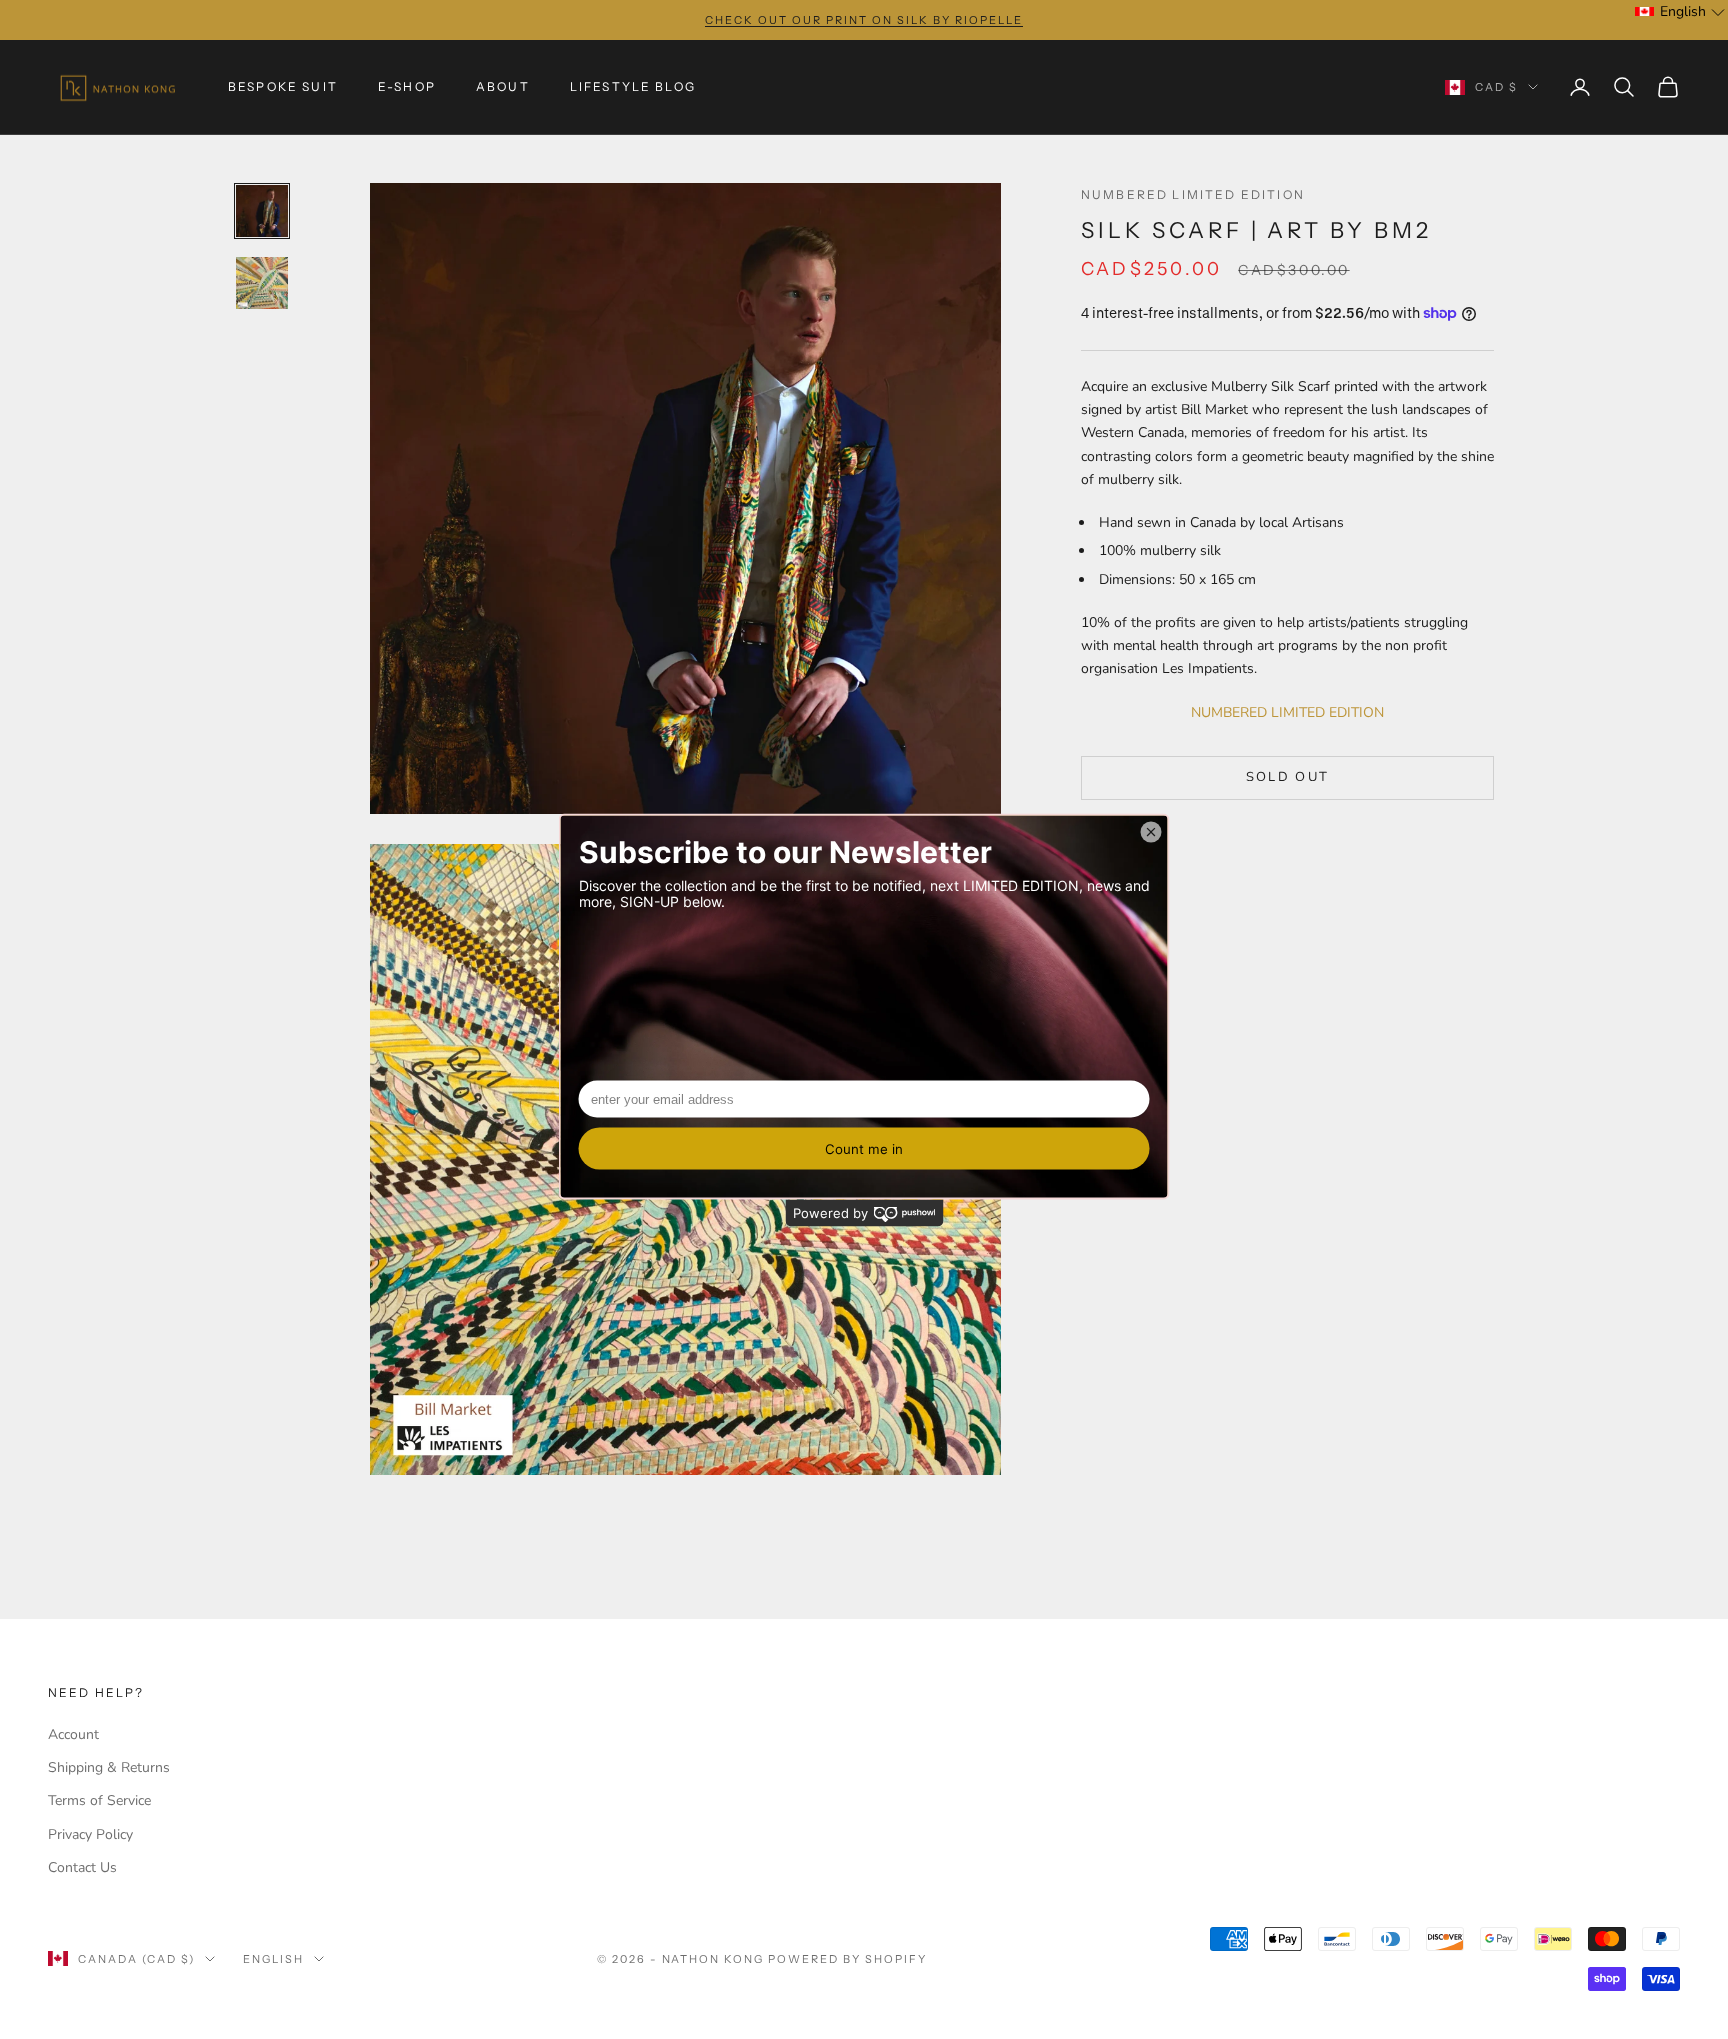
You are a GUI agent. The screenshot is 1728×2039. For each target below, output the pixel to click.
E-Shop (407, 86)
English (273, 1959)
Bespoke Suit (283, 86)
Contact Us (82, 1867)
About (503, 86)
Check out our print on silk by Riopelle (863, 20)
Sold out (1288, 777)
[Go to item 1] (262, 211)
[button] (1680, 11)
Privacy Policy (90, 1834)
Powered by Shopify (847, 1959)
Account (73, 1734)
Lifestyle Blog (633, 86)
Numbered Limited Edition (1193, 194)
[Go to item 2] (262, 283)
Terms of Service (99, 1800)
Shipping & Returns (109, 1767)
